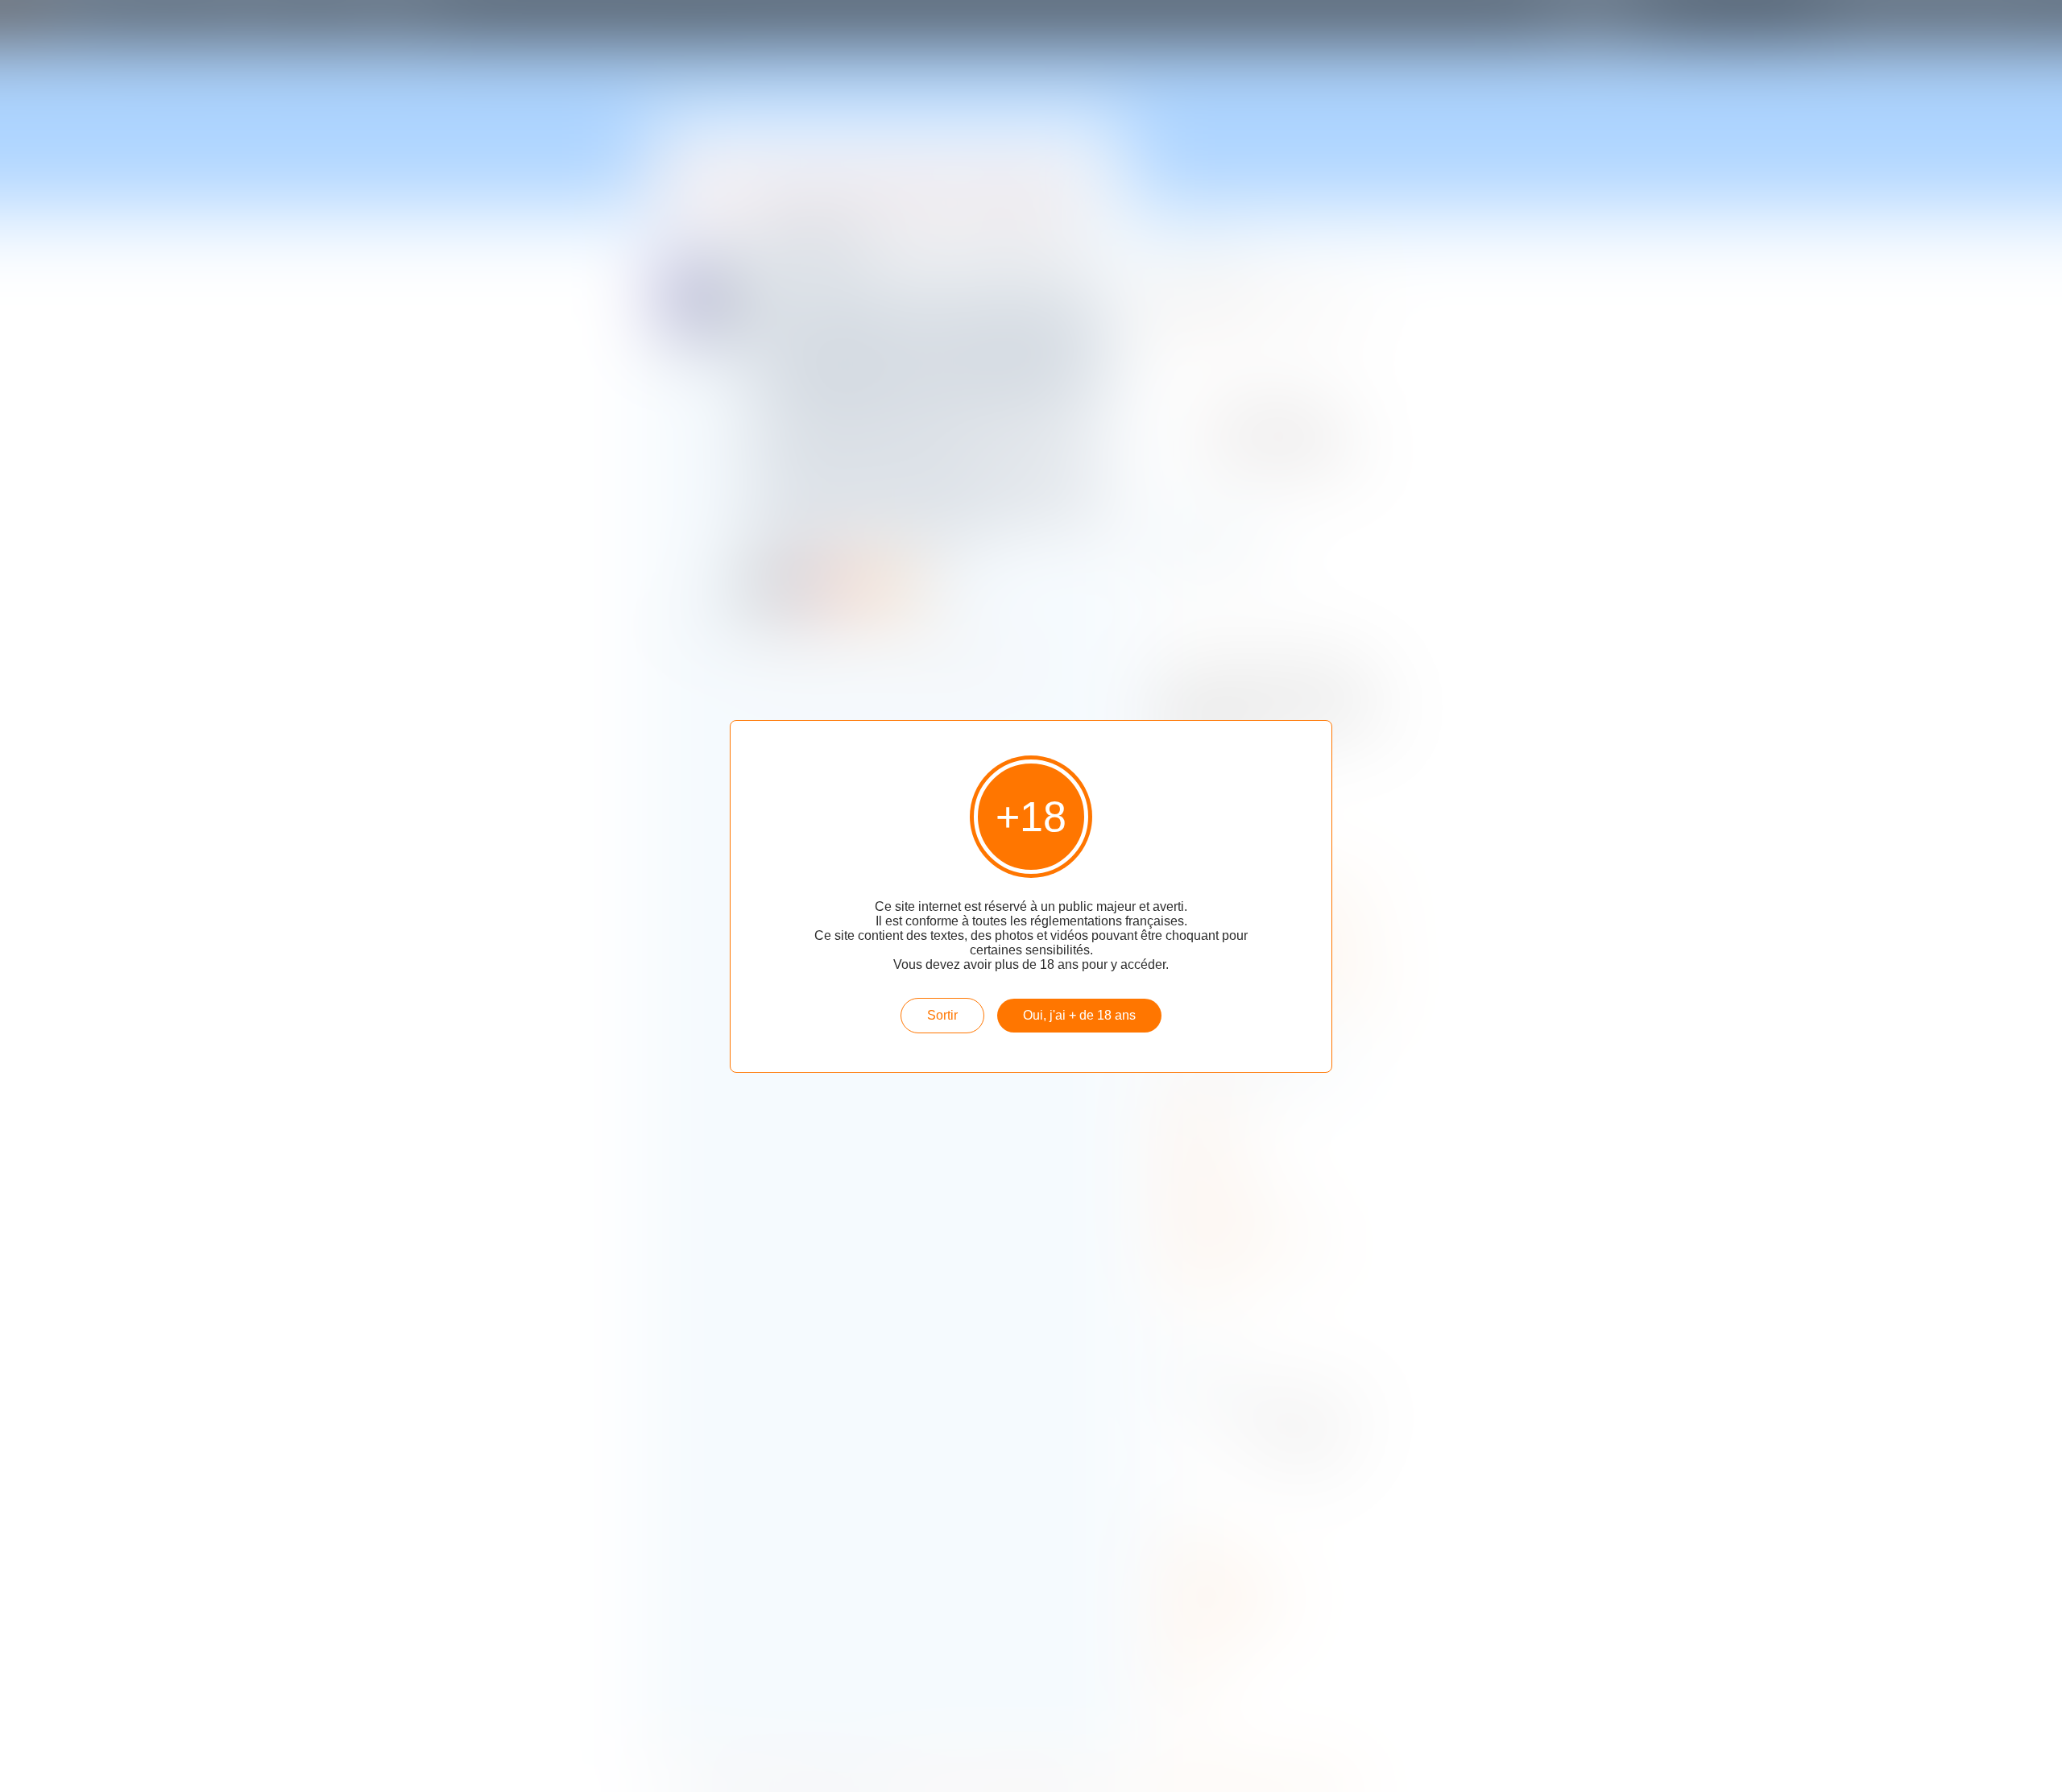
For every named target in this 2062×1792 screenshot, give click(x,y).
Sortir (942, 1015)
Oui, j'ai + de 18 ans (1079, 1015)
